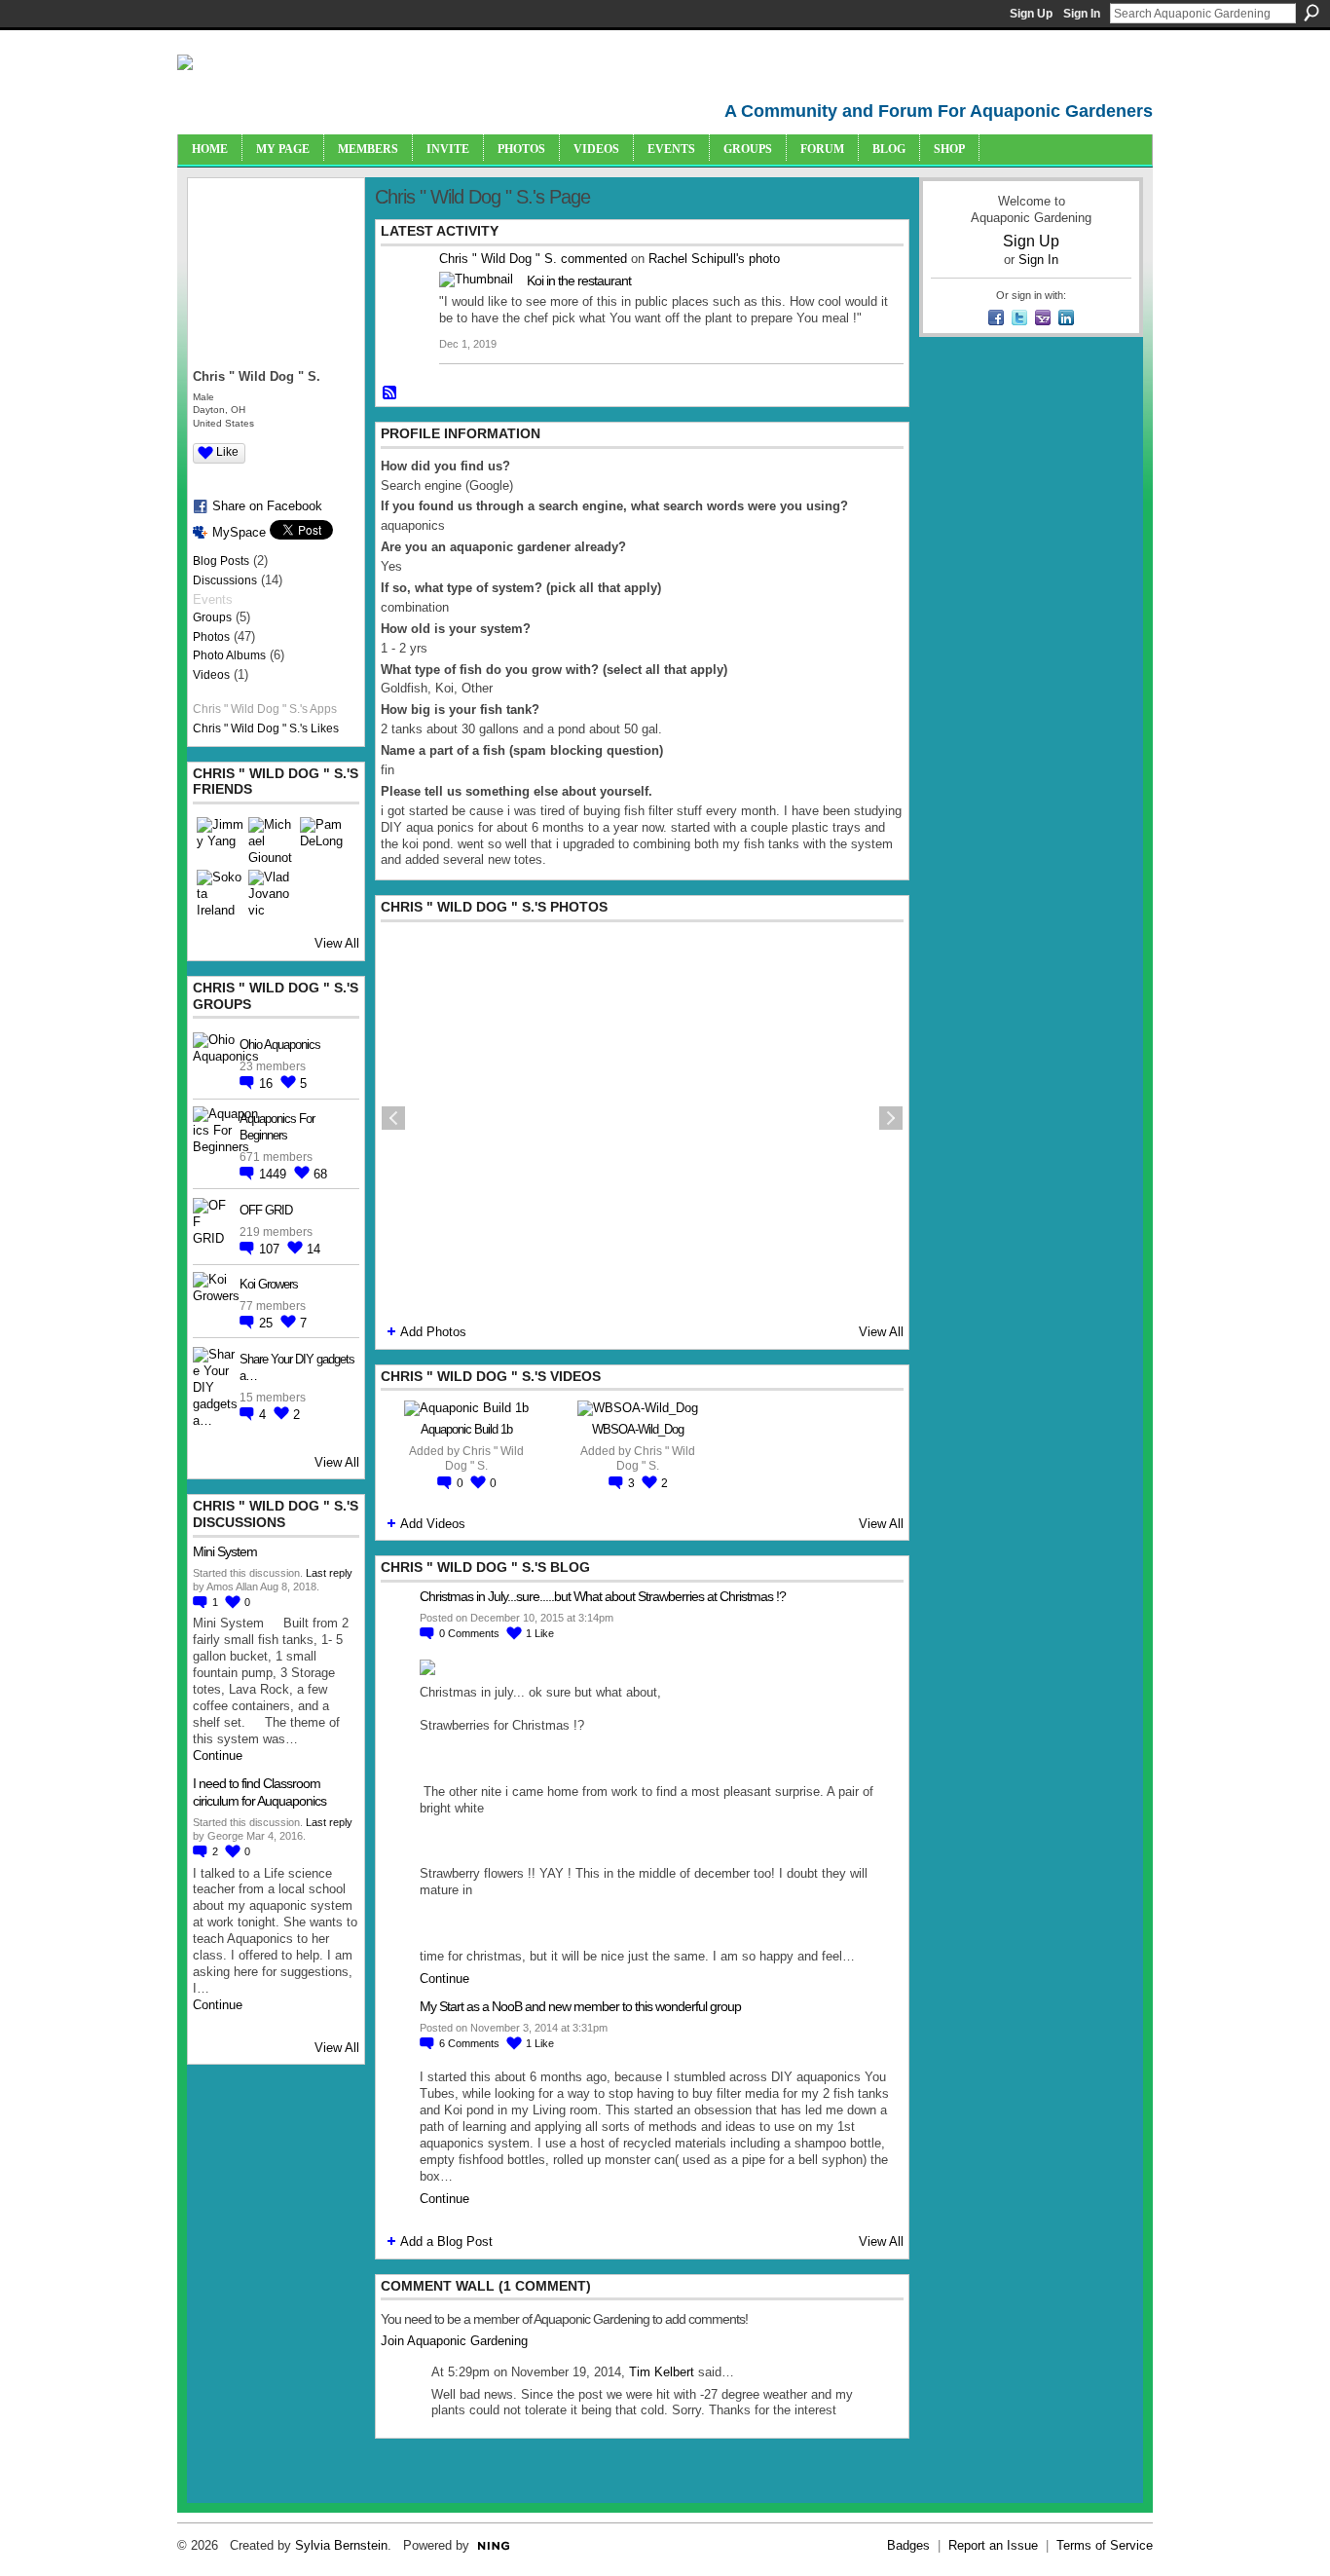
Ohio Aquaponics (280, 1045)
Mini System (225, 1551)
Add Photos (433, 1332)
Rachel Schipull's (697, 259)
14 (314, 1249)
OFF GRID (266, 1210)
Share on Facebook (267, 506)
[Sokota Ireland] (220, 893)
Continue (218, 1755)
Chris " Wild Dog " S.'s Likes (266, 728)
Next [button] (891, 1118)
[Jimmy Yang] (220, 840)
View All (337, 943)
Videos (211, 675)
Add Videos (433, 1524)
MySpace (239, 532)
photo (764, 259)
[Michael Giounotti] (272, 840)
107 (271, 1249)
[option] (642, 1118)
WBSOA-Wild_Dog (638, 1429)
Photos (211, 637)
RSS (390, 393)
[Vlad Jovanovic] (272, 893)
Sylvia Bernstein (341, 2545)
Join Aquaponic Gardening (454, 2341)
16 (268, 1083)
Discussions (225, 580)
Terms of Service (1105, 2545)
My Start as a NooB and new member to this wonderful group (580, 2006)
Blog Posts (221, 561)
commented (594, 259)
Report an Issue (993, 2545)
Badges (908, 2545)
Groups (212, 617)
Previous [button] (393, 1118)
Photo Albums (229, 655)
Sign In (1082, 14)
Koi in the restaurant (579, 280)
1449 (275, 1174)
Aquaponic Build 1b (466, 1429)
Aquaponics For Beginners (277, 1127)
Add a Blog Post (446, 2241)
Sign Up (1031, 14)
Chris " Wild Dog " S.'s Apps (265, 709)
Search (1312, 13)
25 (268, 1323)
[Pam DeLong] (323, 840)
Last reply (329, 1573)
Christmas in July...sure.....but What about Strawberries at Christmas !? (603, 1596)
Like (227, 452)
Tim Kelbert (662, 2372)
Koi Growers (269, 1284)
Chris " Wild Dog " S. (498, 259)
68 (320, 1174)
